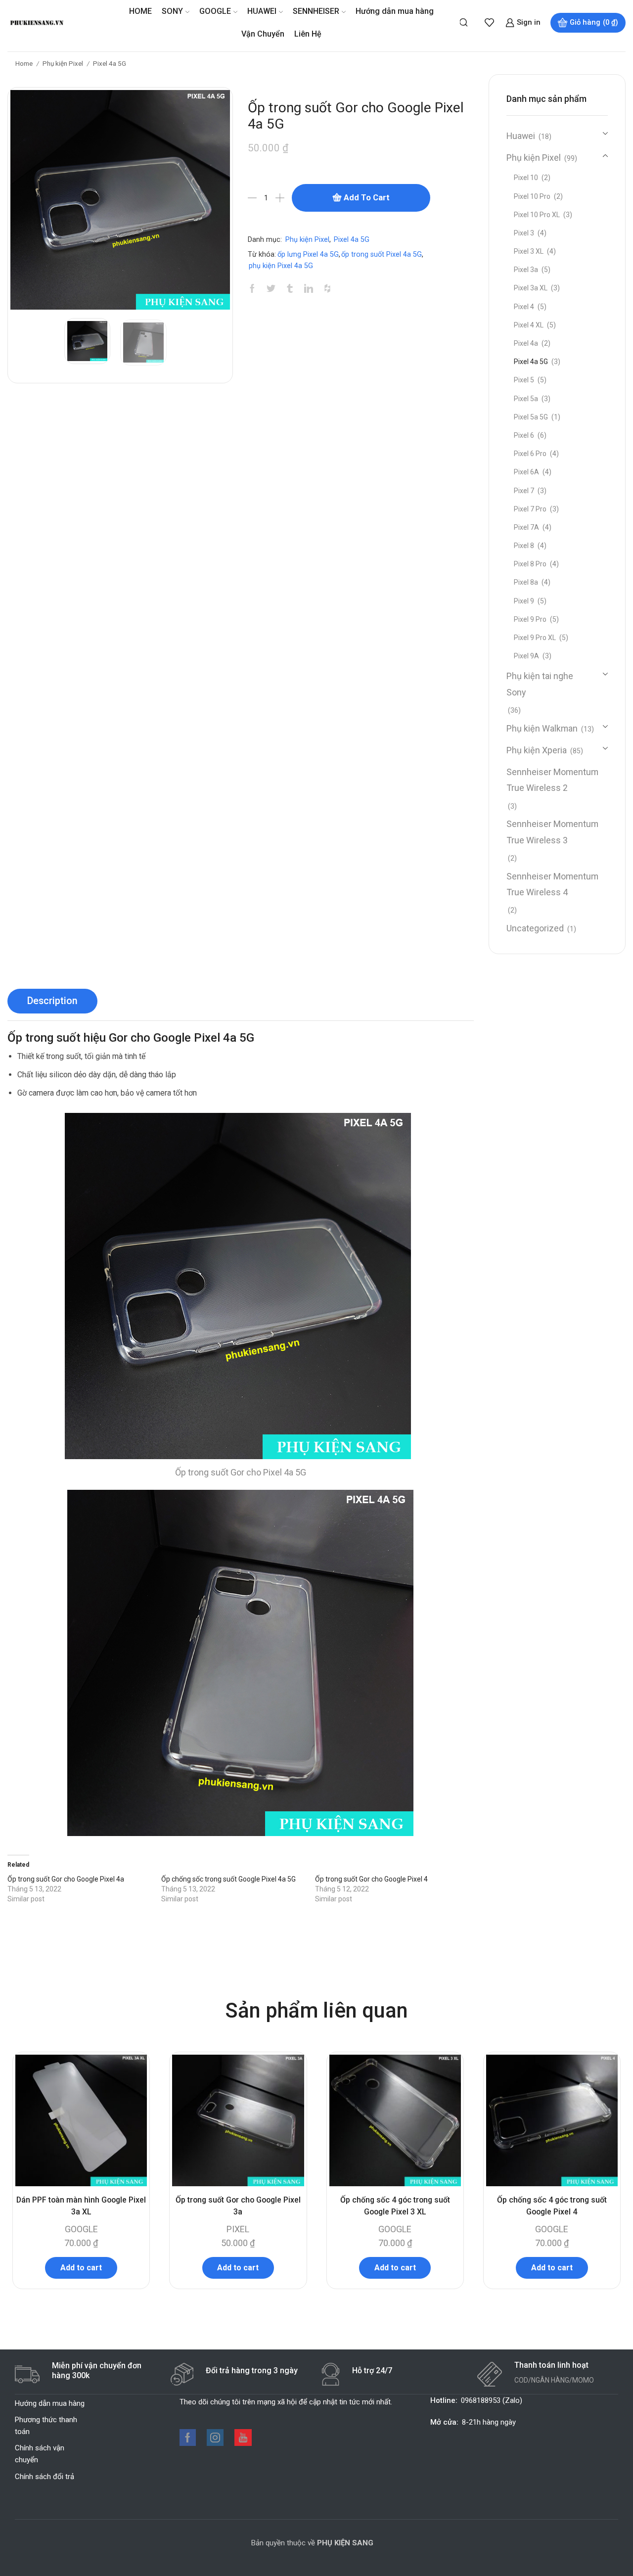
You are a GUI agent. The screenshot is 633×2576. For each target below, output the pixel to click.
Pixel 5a (526, 399)
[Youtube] (243, 2438)
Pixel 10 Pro (532, 196)
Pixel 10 (526, 178)
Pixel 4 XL (529, 325)
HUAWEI (262, 11)
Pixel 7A (526, 527)
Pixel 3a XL (531, 288)
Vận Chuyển (263, 34)
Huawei (521, 136)
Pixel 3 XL (529, 251)
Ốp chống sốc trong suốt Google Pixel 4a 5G (228, 1879)
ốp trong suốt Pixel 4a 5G (382, 254)
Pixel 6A (526, 472)
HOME (140, 11)
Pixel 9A (526, 656)
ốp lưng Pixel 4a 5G (308, 254)
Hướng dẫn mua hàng (395, 11)
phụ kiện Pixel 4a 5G (281, 266)
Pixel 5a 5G (531, 417)
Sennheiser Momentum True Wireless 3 (552, 832)
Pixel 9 (524, 601)
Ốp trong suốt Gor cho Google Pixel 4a (66, 1879)
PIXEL (238, 2229)
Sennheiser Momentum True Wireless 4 (552, 884)
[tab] (52, 1001)
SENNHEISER (316, 11)
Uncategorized (535, 928)
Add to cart (367, 197)
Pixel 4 (524, 307)
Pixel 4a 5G (110, 63)
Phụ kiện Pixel (63, 63)
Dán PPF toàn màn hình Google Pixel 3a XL (81, 2206)
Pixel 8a (526, 582)
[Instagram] (215, 2438)
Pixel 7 (524, 491)
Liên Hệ (308, 34)
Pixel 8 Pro (530, 564)
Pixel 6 (524, 435)
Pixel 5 (524, 380)
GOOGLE (215, 11)
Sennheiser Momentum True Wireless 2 (552, 780)
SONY (172, 11)
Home (24, 63)
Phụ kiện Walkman (542, 728)
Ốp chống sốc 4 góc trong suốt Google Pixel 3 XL (395, 2206)
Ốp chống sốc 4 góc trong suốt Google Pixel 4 (552, 2206)
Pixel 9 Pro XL (535, 638)
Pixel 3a (526, 270)
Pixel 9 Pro (530, 619)
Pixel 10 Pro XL (537, 215)
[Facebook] (188, 2438)
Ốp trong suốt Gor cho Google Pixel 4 (371, 1879)
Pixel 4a (526, 343)
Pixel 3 (524, 233)
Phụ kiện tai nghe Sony (540, 684)
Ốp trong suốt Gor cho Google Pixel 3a (238, 2206)
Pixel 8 (524, 546)
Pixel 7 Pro (530, 509)
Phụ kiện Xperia (537, 750)
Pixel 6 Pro (530, 454)
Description (52, 1001)
